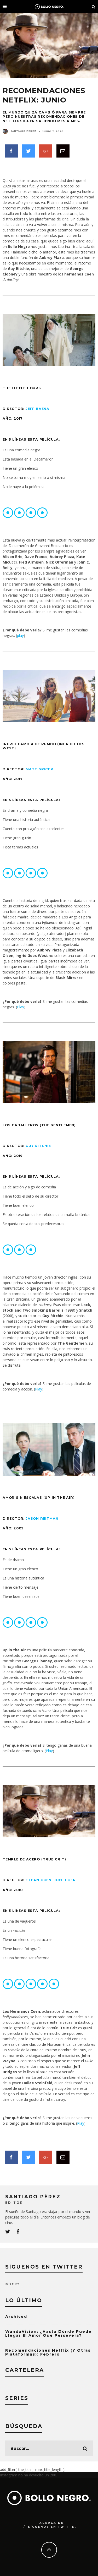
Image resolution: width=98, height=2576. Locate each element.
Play (21, 1007)
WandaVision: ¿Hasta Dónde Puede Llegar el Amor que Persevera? (48, 2333)
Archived (16, 2317)
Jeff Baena (38, 409)
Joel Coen (65, 1880)
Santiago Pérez (23, 131)
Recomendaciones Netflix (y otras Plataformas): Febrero (48, 2352)
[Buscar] (94, 7)
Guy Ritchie (38, 1146)
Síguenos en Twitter (53, 2527)
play (20, 635)
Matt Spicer (39, 769)
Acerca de (52, 2523)
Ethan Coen (39, 1880)
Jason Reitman (42, 1519)
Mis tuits (12, 2284)
